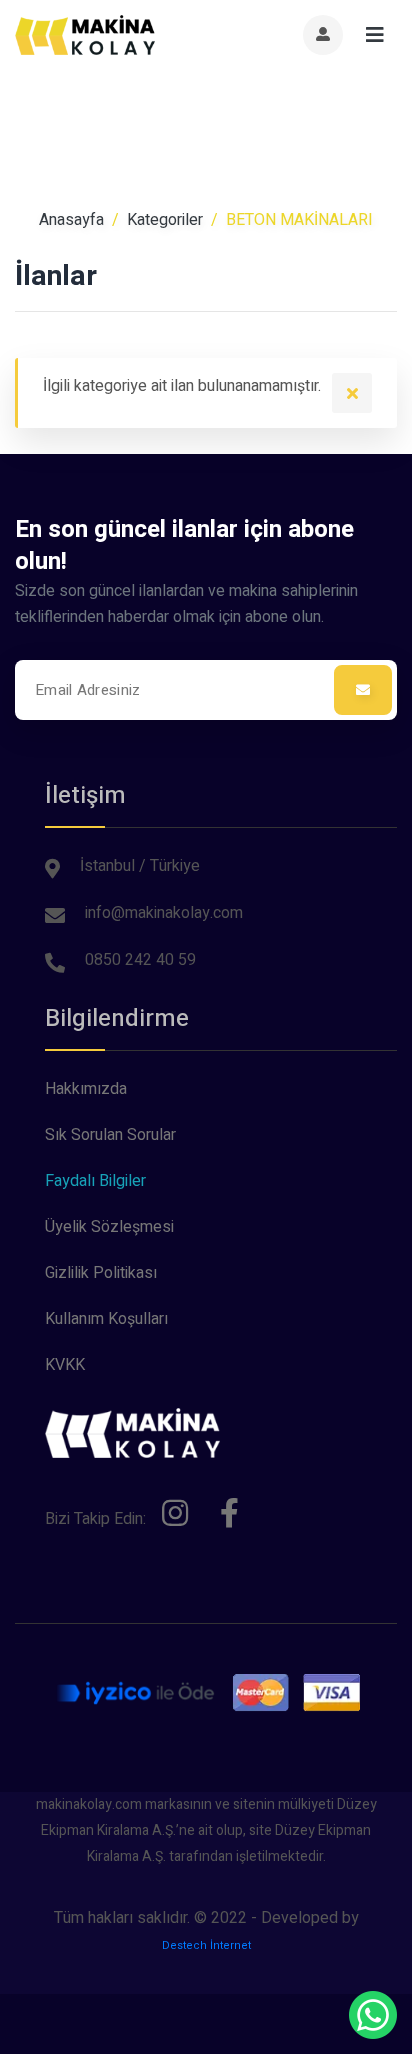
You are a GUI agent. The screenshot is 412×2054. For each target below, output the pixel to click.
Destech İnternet (206, 1945)
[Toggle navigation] (375, 35)
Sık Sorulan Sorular (110, 1135)
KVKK (65, 1365)
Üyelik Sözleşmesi (109, 1227)
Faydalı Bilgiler (95, 1181)
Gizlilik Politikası (101, 1273)
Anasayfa (71, 220)
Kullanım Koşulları (106, 1319)
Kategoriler (165, 220)
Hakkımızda (86, 1089)
